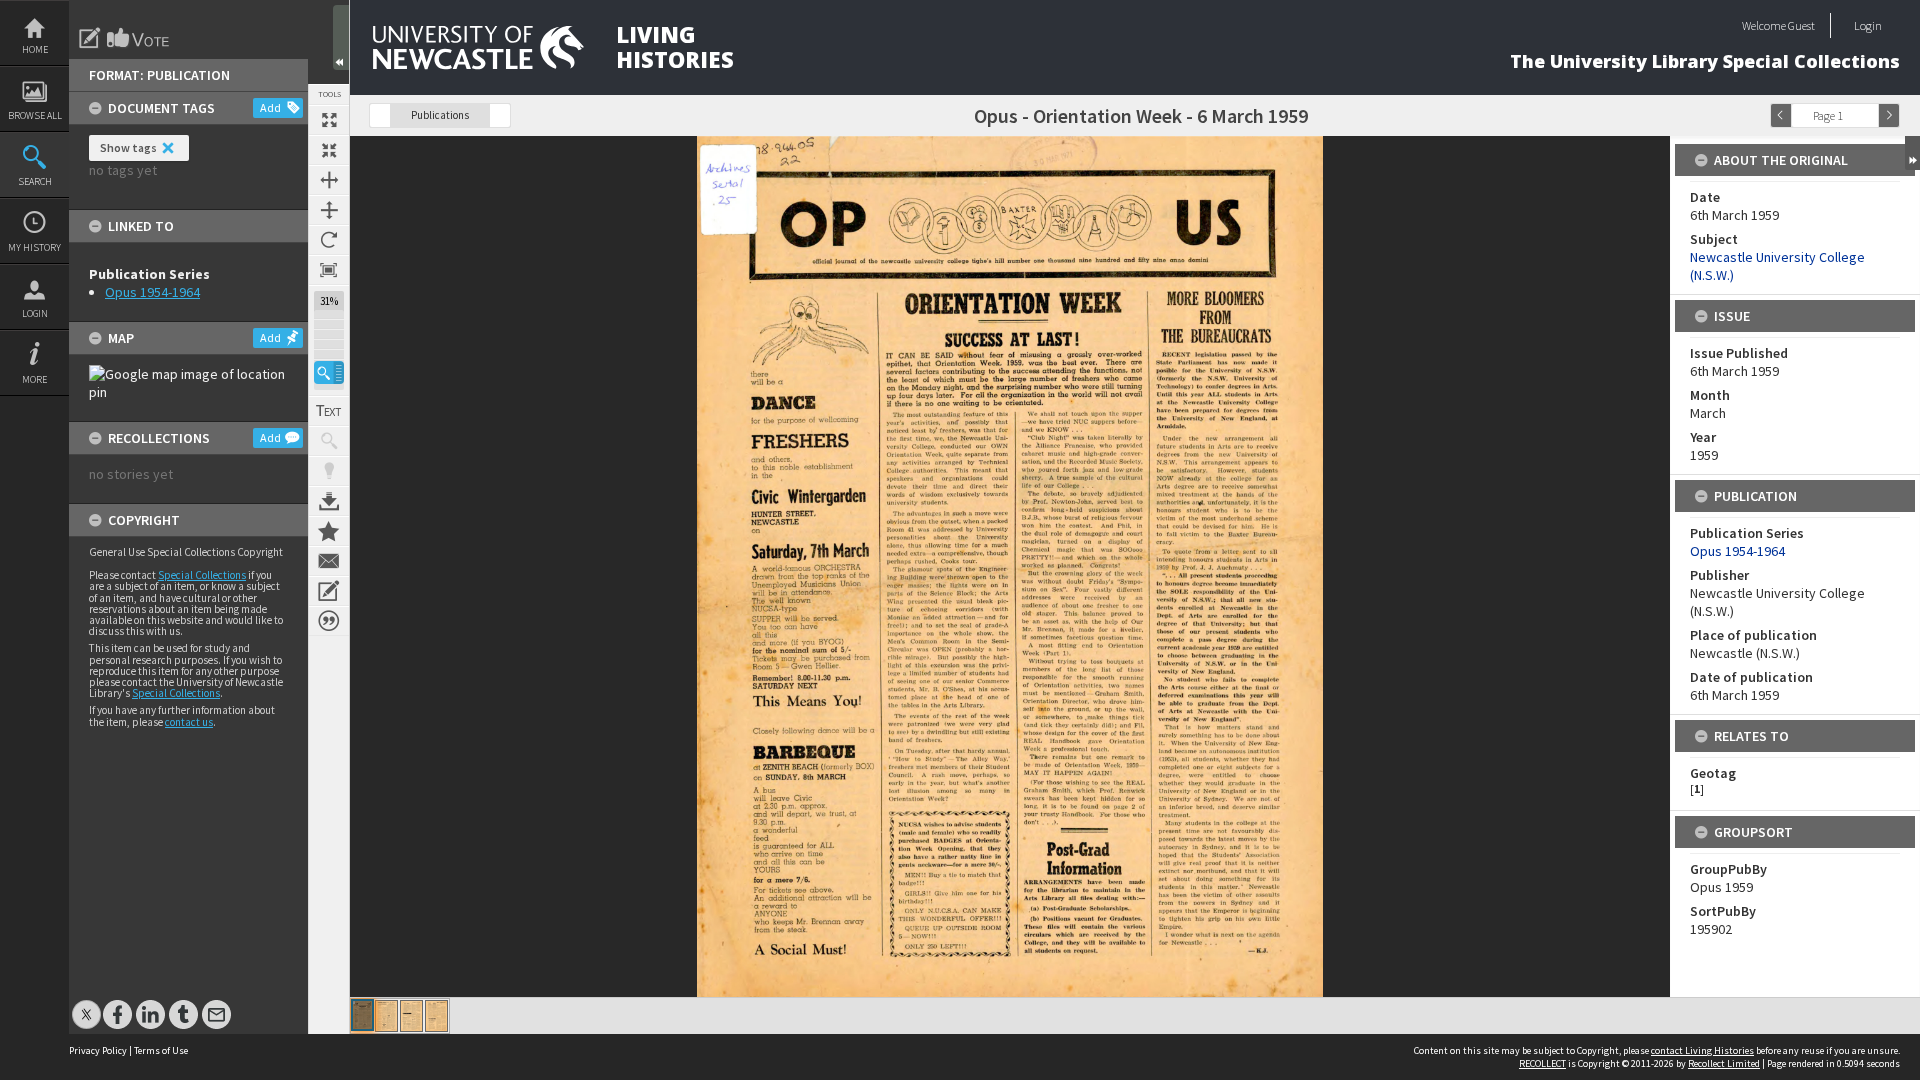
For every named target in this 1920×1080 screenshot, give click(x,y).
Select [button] (1868, 115)
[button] (329, 372)
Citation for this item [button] (329, 621)
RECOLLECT (1542, 1063)
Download (329, 501)
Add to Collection (329, 531)
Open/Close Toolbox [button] (341, 37)
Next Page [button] (1889, 115)
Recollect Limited (1724, 1063)
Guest (1801, 25)
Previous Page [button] (1781, 115)
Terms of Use (161, 1050)
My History (34, 247)
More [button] (34, 379)
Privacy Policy (98, 1050)
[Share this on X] (86, 1004)
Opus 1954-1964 (152, 292)
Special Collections (202, 575)
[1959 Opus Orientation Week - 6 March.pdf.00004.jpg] (436, 1016)
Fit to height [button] (329, 210)
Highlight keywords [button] (329, 471)
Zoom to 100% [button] (329, 270)
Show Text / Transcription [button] (329, 411)
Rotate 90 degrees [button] (329, 240)
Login (35, 313)
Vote (139, 38)
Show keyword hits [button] (329, 441)
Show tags (128, 147)
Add (270, 107)
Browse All (35, 115)
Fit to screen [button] (329, 150)
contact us (189, 722)
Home (35, 49)
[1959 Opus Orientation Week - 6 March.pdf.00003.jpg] (411, 1016)
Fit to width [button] (329, 180)
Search (35, 181)
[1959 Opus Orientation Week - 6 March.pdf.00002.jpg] (386, 1016)
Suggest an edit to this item (90, 38)
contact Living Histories (1702, 1050)
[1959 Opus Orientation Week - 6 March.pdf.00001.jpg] (362, 1015)
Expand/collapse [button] (1912, 153)
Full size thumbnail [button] (329, 120)
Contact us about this (329, 561)
